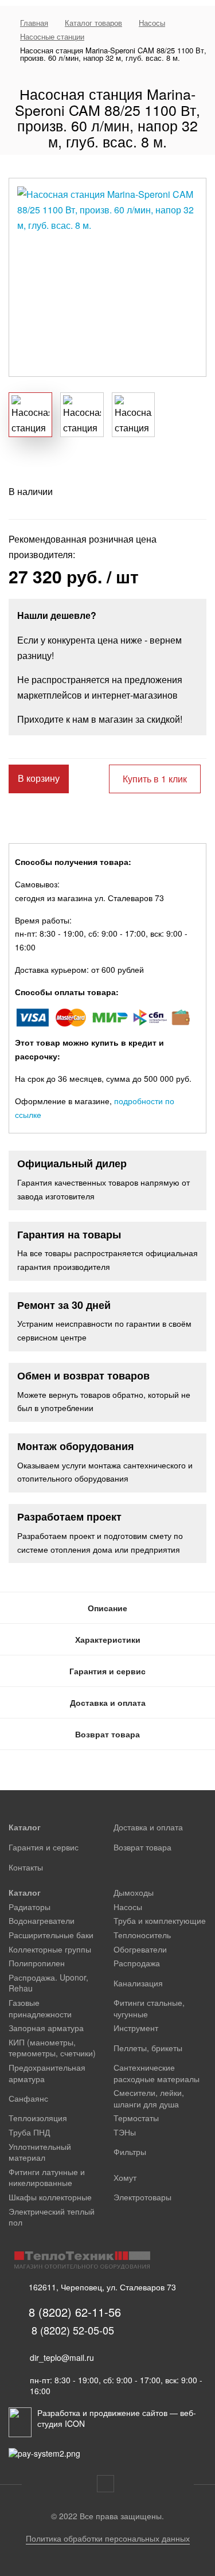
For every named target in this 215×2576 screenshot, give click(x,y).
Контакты (26, 1867)
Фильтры (130, 2152)
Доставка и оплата (108, 1702)
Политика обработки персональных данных (108, 2538)
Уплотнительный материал (40, 2152)
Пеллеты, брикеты (148, 2048)
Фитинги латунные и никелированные (47, 2177)
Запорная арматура (46, 2028)
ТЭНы (125, 2132)
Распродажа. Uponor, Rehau (48, 1983)
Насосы (152, 23)
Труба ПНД (29, 2132)
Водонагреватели (42, 1920)
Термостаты (136, 2118)
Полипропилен (37, 1963)
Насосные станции (52, 36)
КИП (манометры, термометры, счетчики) (52, 2048)
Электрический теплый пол (52, 2217)
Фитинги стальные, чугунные (149, 2008)
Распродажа (137, 1963)
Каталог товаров (93, 23)
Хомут (125, 2177)
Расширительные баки (51, 1935)
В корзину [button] (39, 779)
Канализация (138, 1983)
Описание (107, 1608)
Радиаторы (30, 1907)
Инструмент (136, 2028)
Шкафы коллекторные (50, 2197)
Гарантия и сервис (107, 1671)
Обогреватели (140, 1949)
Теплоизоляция (38, 2118)
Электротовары (142, 2197)
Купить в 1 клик (155, 779)
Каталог (25, 1827)
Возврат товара (107, 1734)
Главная (34, 23)
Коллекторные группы (50, 1949)
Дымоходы (134, 1892)
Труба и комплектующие (160, 1920)
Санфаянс (28, 2098)
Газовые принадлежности (40, 2008)
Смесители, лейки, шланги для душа (149, 2098)
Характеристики (108, 1639)
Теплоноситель (142, 1935)
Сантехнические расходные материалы (157, 2073)
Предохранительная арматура (47, 2073)
